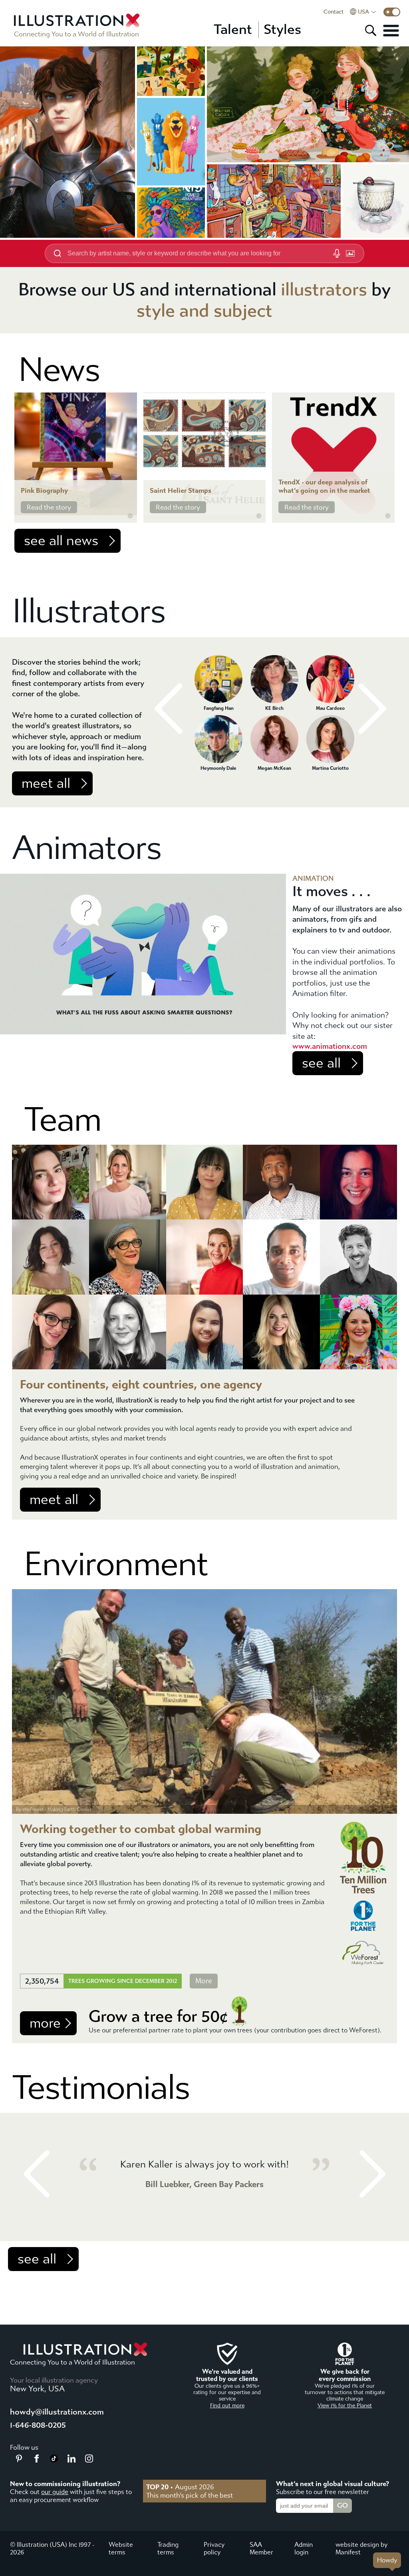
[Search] (371, 30)
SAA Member (261, 2548)
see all (321, 1063)
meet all (46, 783)
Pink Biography (44, 491)
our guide (55, 2492)
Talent (233, 30)
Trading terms (168, 2548)
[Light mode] (392, 12)
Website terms (121, 2548)
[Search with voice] (337, 253)
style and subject (204, 311)
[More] (391, 30)
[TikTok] (54, 2460)
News (59, 370)
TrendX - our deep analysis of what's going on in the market (324, 486)
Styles (282, 30)
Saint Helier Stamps (181, 491)
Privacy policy (214, 2548)
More (204, 1981)
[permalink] (130, 516)
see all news (61, 541)
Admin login (304, 2548)
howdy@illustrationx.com (57, 2412)
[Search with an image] (350, 253)
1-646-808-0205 (38, 2425)
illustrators (324, 290)
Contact (334, 12)
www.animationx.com (330, 1046)
